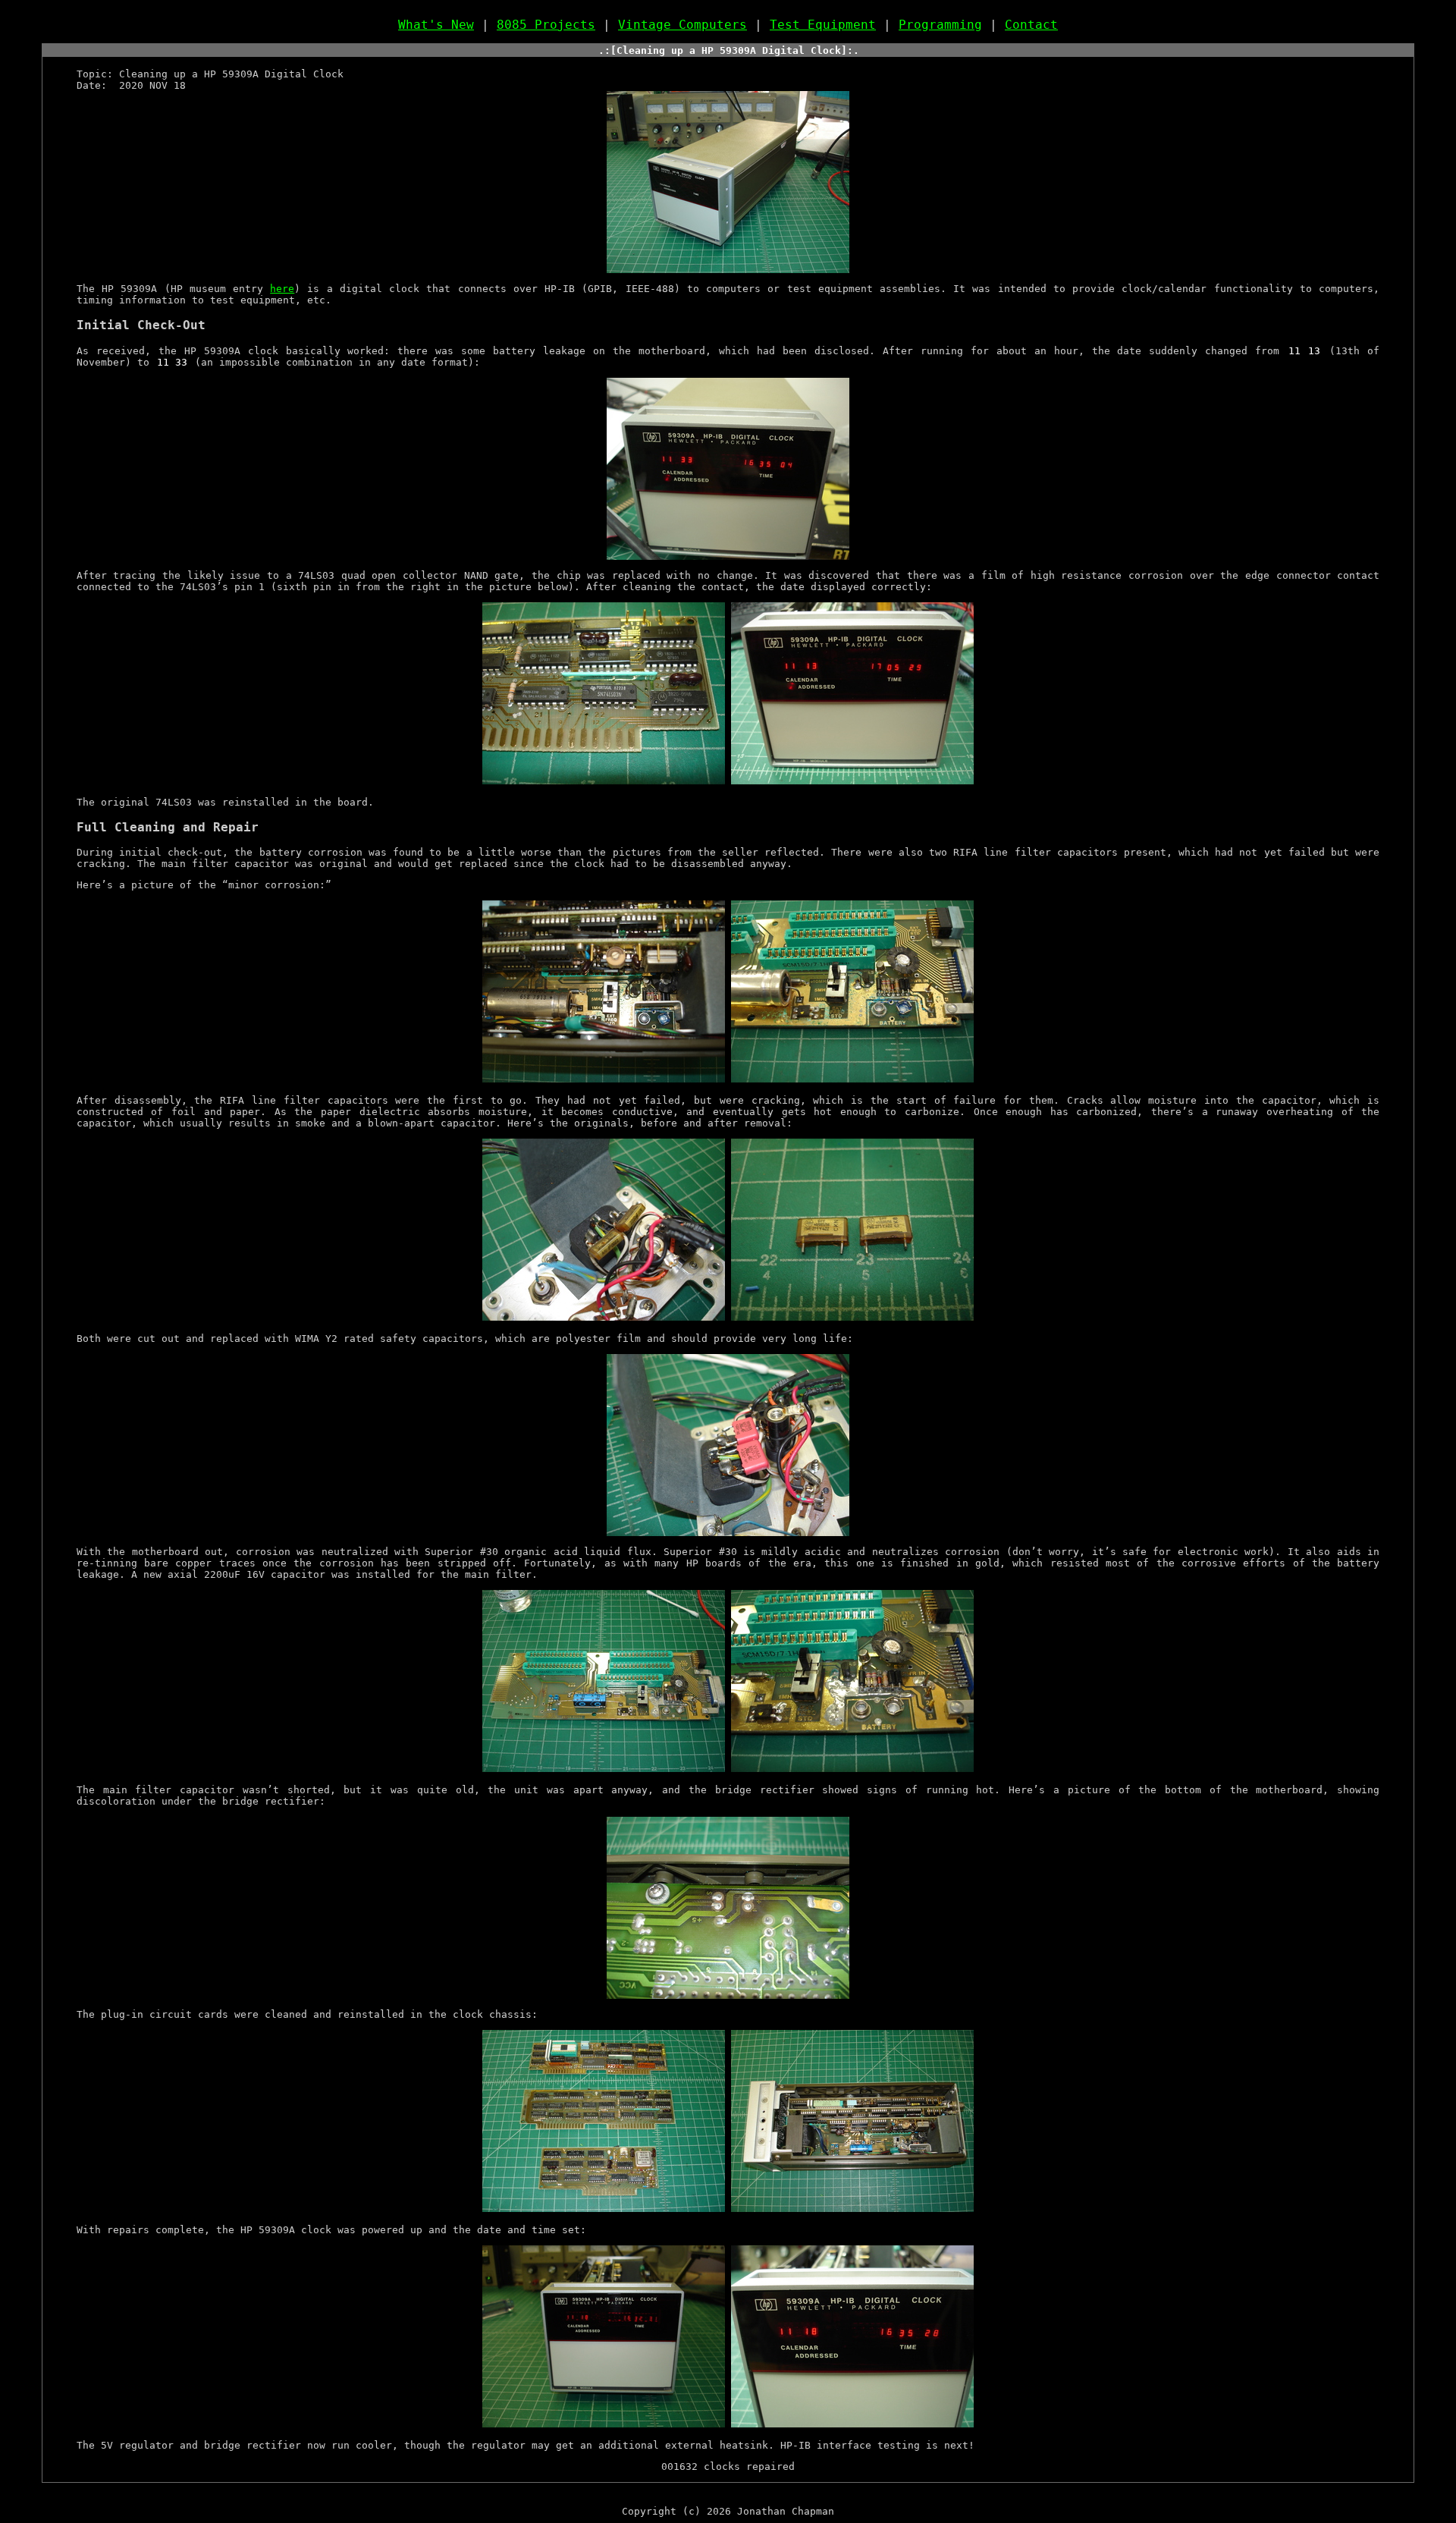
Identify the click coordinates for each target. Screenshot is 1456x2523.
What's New (436, 25)
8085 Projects (546, 25)
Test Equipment (823, 25)
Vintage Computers (682, 25)
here (282, 289)
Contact (1031, 25)
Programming (940, 25)
